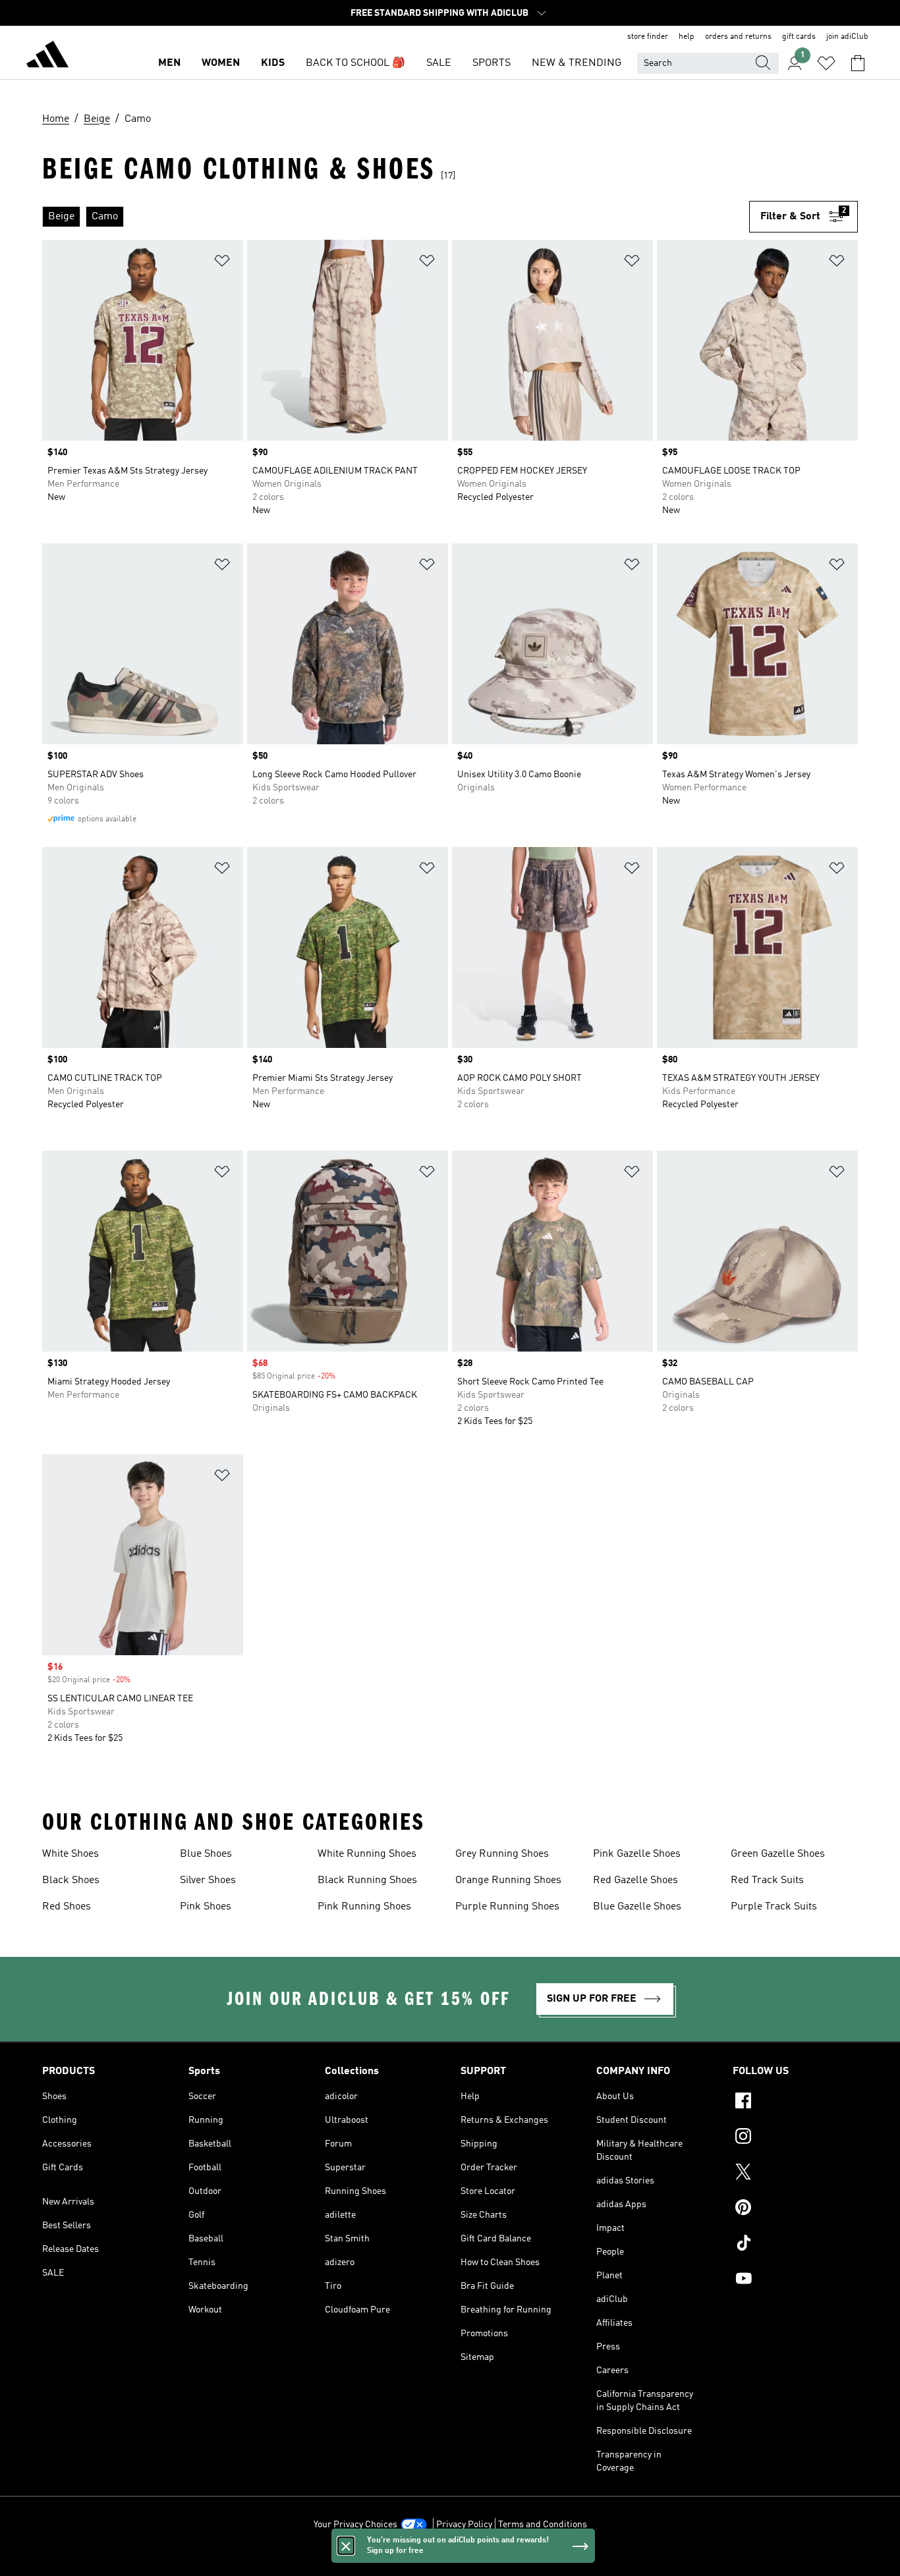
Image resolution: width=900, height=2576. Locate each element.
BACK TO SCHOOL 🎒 (355, 63)
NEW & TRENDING (577, 63)
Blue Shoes (206, 1854)
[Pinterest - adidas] (795, 2209)
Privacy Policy (464, 2525)
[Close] (346, 2546)
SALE (439, 63)
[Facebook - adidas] (795, 2102)
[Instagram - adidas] (795, 2138)
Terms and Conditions (543, 2525)
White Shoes (70, 1854)
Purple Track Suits (774, 1907)
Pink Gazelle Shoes (637, 1854)
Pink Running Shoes (364, 1907)
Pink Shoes (206, 1907)
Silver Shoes (208, 1880)
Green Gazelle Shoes (778, 1854)
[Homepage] (47, 57)
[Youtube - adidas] (795, 2280)
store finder (648, 37)
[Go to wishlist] (826, 63)
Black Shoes (71, 1880)
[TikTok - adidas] (795, 2245)
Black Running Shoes (367, 1880)
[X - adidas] (795, 2174)
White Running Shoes (367, 1854)
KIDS (273, 63)
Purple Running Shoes (507, 1907)
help (687, 37)
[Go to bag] (858, 63)
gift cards (799, 37)
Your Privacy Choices (355, 2525)
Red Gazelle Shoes (635, 1880)
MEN (169, 63)
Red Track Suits (767, 1880)
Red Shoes (67, 1907)
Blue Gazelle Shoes (637, 1907)
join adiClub (847, 37)
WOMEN (221, 63)
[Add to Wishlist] (222, 263)
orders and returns (738, 37)
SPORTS (492, 63)
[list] (396, 217)
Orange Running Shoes (508, 1880)
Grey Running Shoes (502, 1854)
